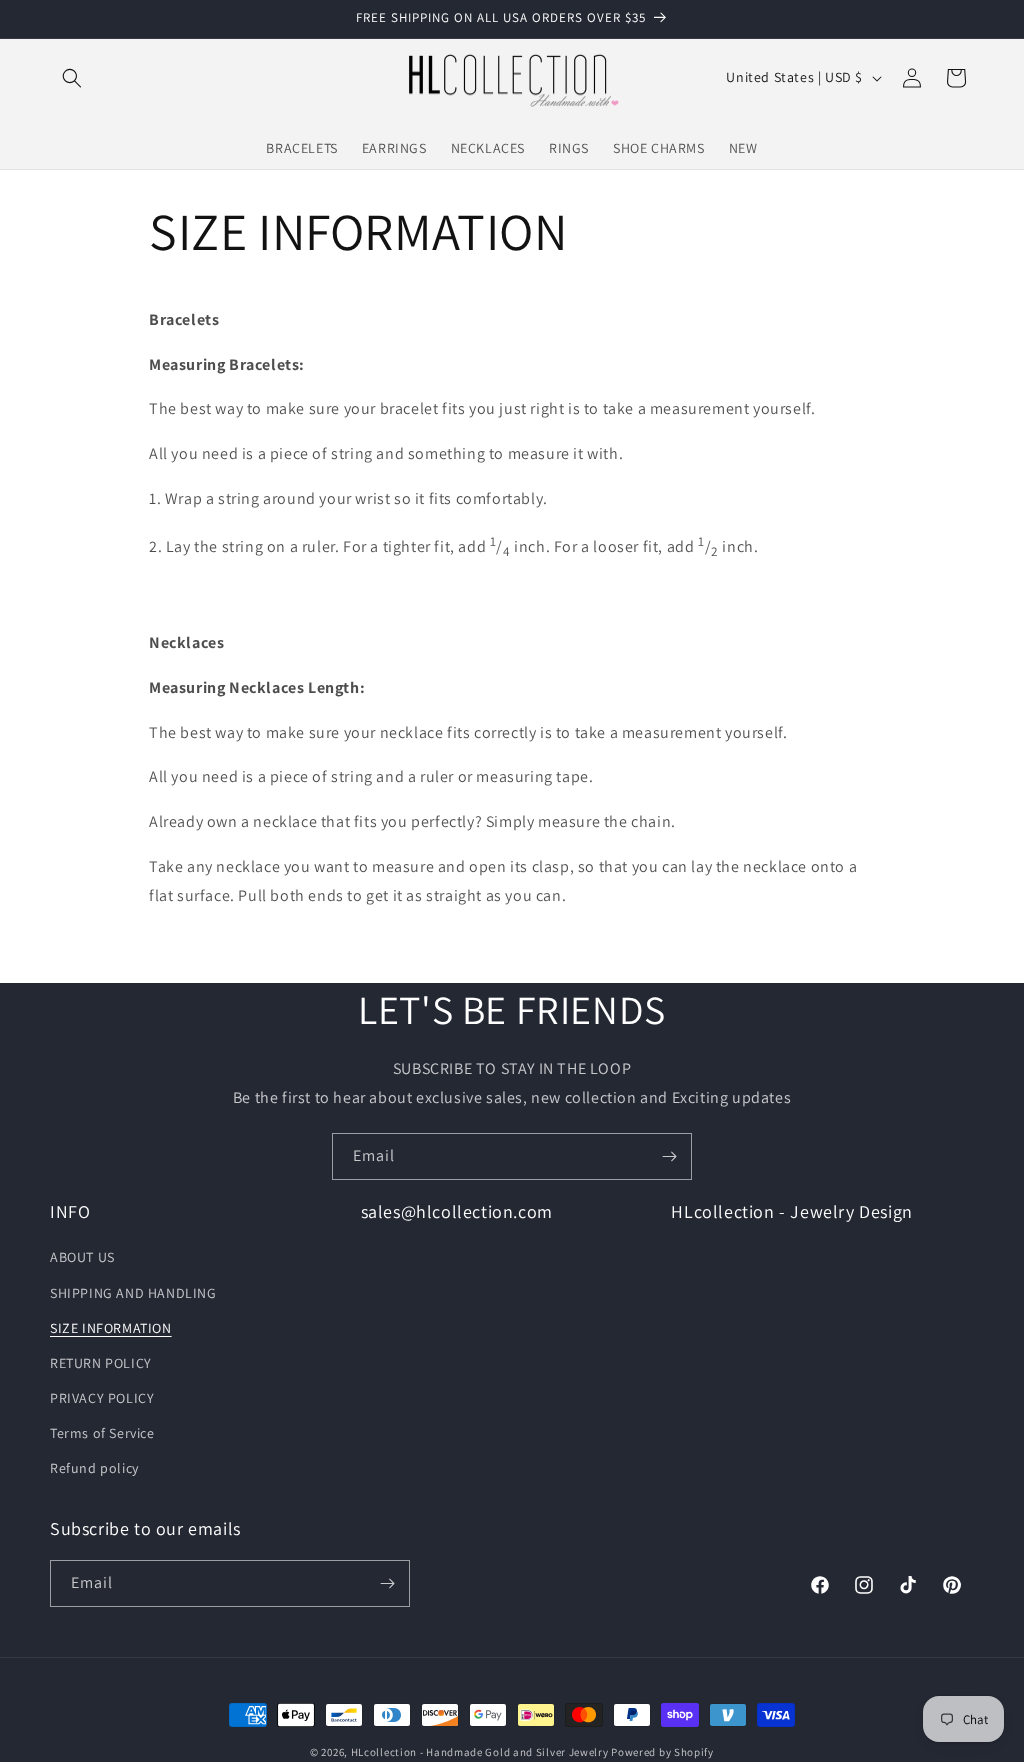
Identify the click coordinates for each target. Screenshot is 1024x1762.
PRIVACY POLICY (102, 1398)
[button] (72, 78)
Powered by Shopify (662, 1752)
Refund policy (94, 1468)
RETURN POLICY (101, 1363)
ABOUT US (82, 1257)
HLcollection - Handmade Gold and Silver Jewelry (480, 1752)
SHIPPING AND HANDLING (133, 1293)
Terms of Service (102, 1433)
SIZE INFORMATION (111, 1328)
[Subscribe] (669, 1156)
